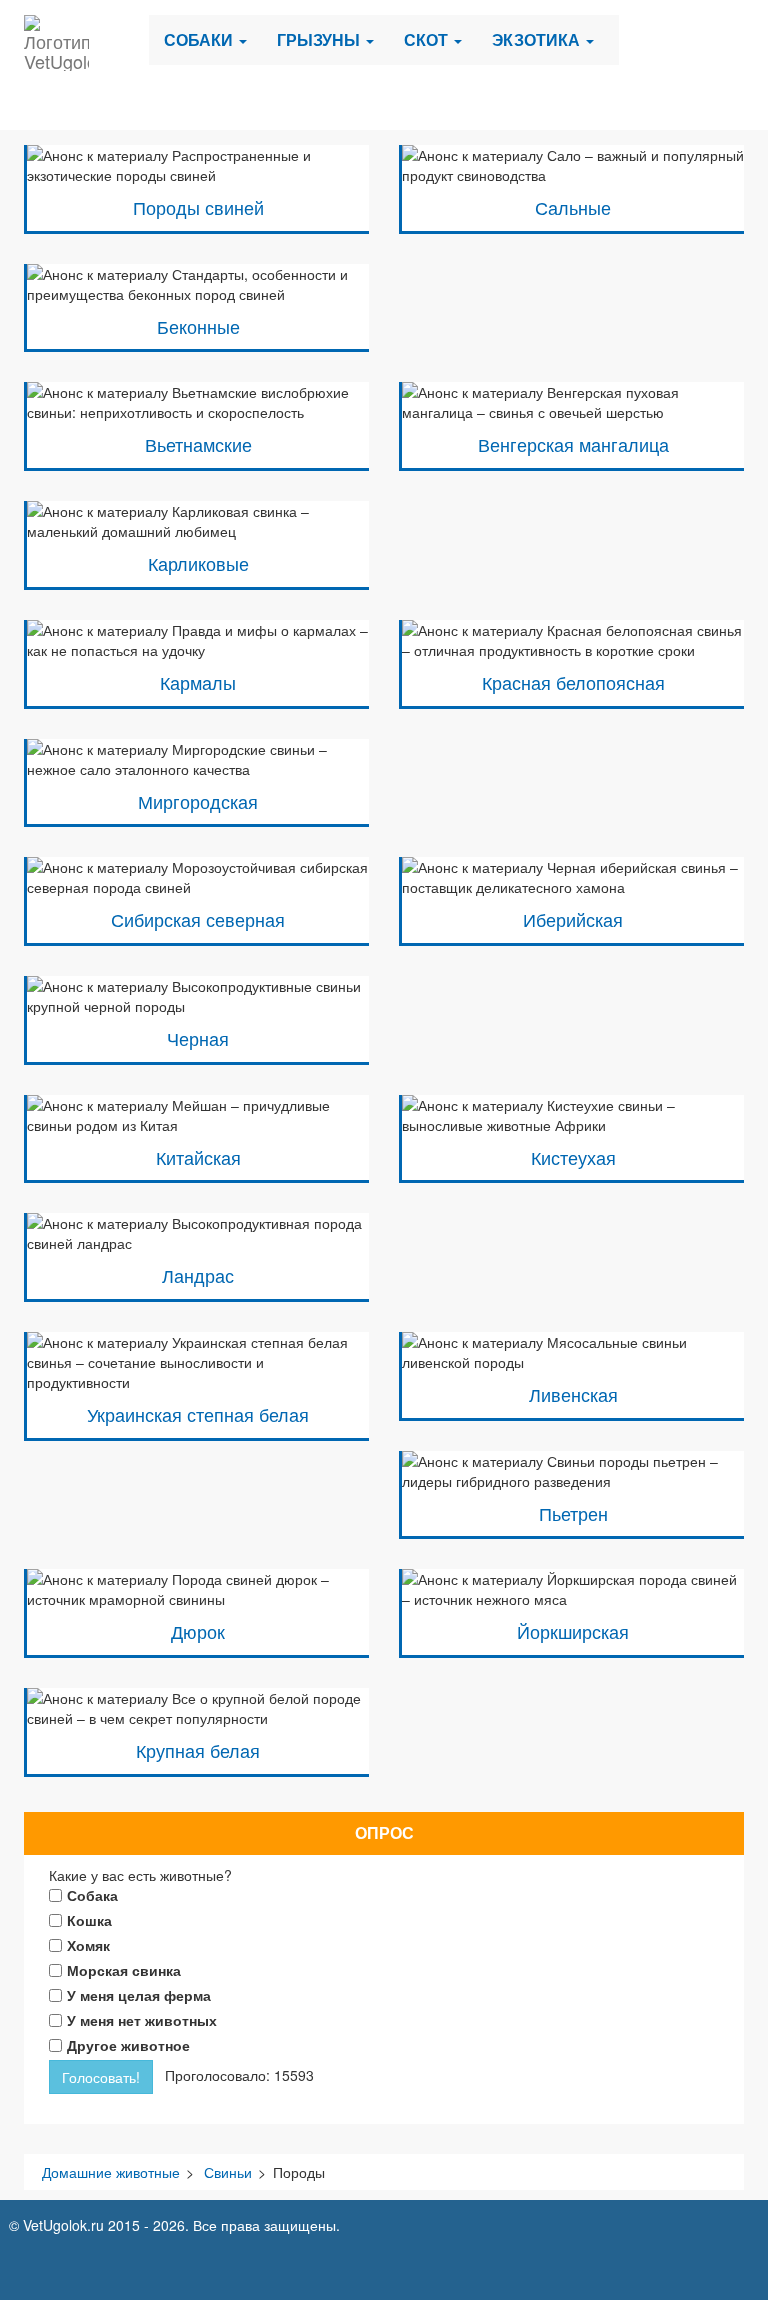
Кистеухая (573, 1157)
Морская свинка (124, 1970)
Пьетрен (573, 1513)
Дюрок (198, 1631)
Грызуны (320, 39)
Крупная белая (198, 1750)
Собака (92, 1895)
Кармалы (198, 682)
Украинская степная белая (198, 1414)
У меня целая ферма (139, 1995)
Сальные (573, 207)
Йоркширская (573, 1631)
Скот (428, 39)
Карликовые (198, 563)
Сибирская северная (198, 919)
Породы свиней (198, 207)
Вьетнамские (198, 444)
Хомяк (88, 1945)
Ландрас (198, 1275)
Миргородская (198, 801)
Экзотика (538, 39)
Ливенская (573, 1394)
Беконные (198, 326)
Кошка (89, 1920)
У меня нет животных (142, 2020)
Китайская (198, 1157)
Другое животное (128, 2045)
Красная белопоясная (573, 682)
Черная (198, 1038)
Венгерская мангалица (573, 444)
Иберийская (573, 919)
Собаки (200, 39)
